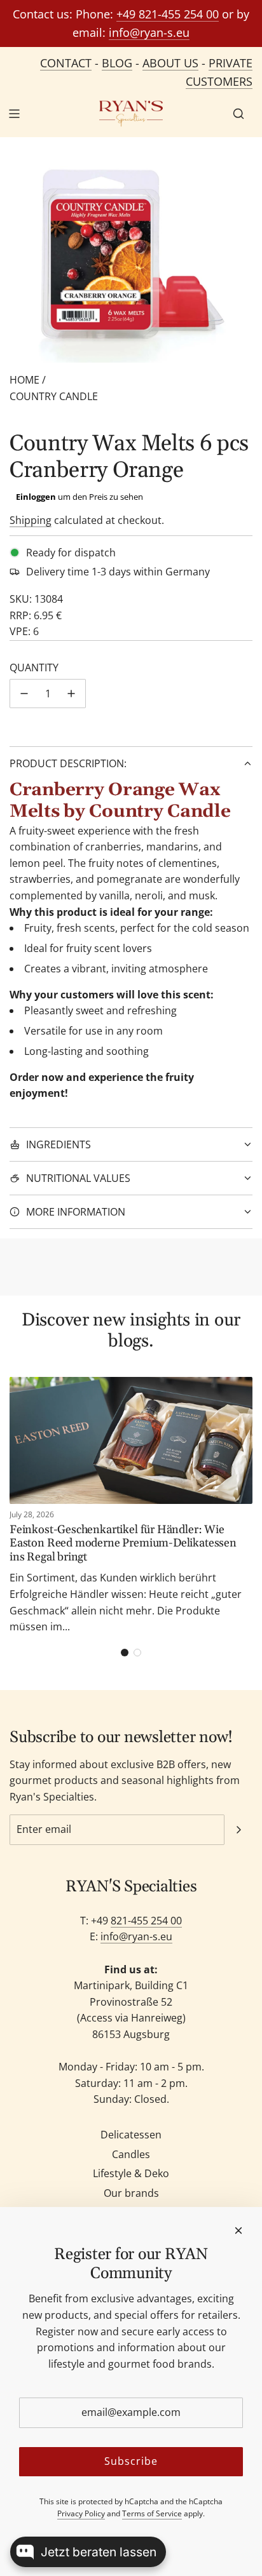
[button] (125, 1653)
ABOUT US (170, 63)
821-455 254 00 (146, 1921)
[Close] (238, 2231)
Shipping (31, 520)
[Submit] (238, 1830)
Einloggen (36, 497)
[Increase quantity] (71, 694)
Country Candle (54, 396)
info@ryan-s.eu (149, 32)
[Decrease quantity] (24, 694)
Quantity (34, 667)
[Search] (238, 114)
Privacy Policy (81, 2513)
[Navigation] (14, 114)
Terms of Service (152, 2513)
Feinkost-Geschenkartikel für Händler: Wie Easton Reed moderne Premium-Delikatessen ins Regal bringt (123, 1543)
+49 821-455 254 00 (168, 14)
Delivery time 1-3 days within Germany (118, 572)
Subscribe (131, 2461)
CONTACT (66, 63)
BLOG (117, 63)
